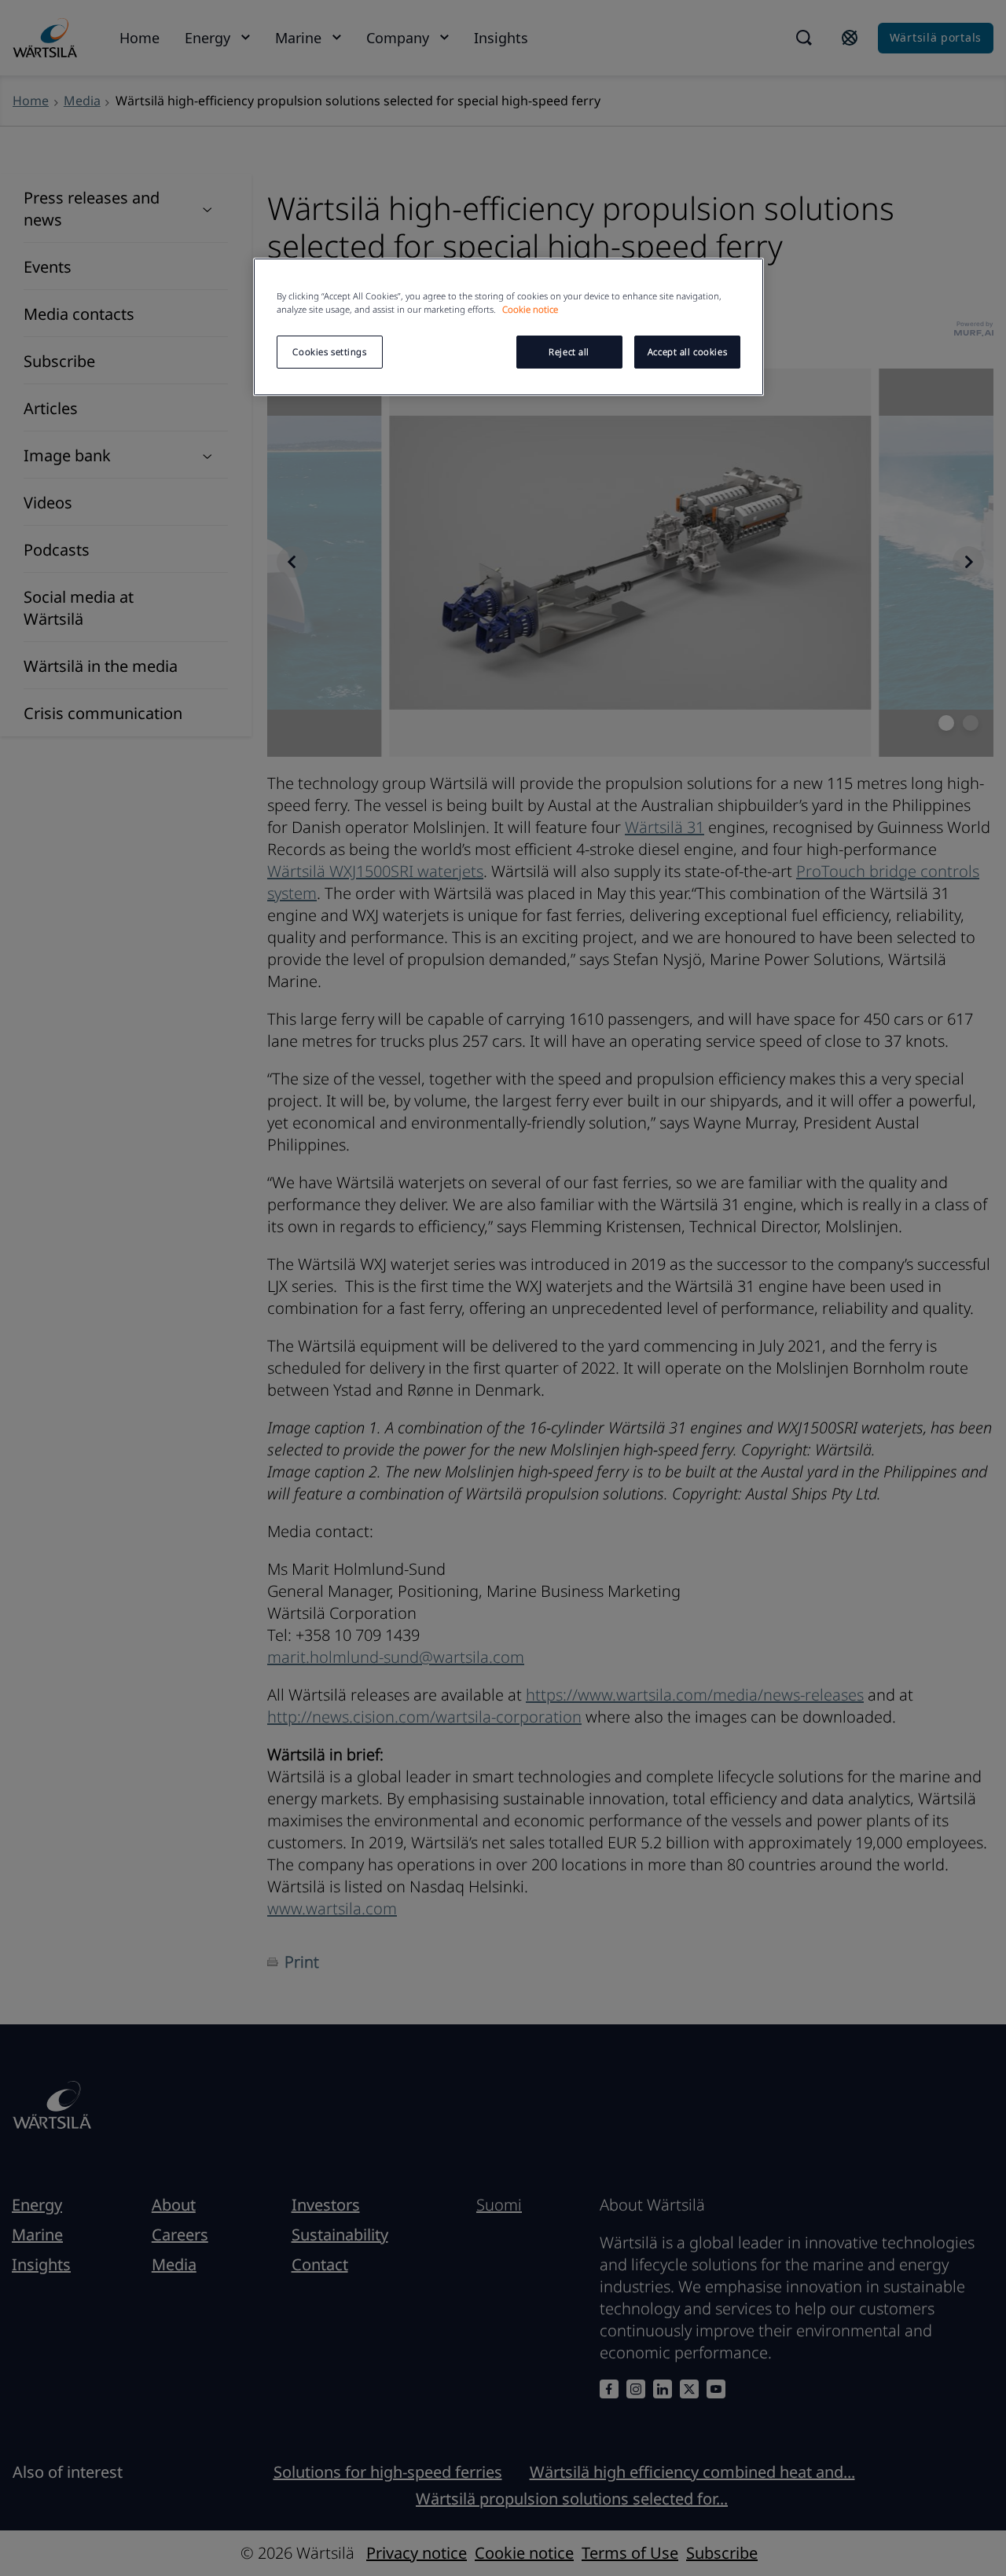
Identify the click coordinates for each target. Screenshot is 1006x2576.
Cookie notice (530, 309)
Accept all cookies (687, 352)
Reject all (569, 352)
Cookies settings (329, 352)
